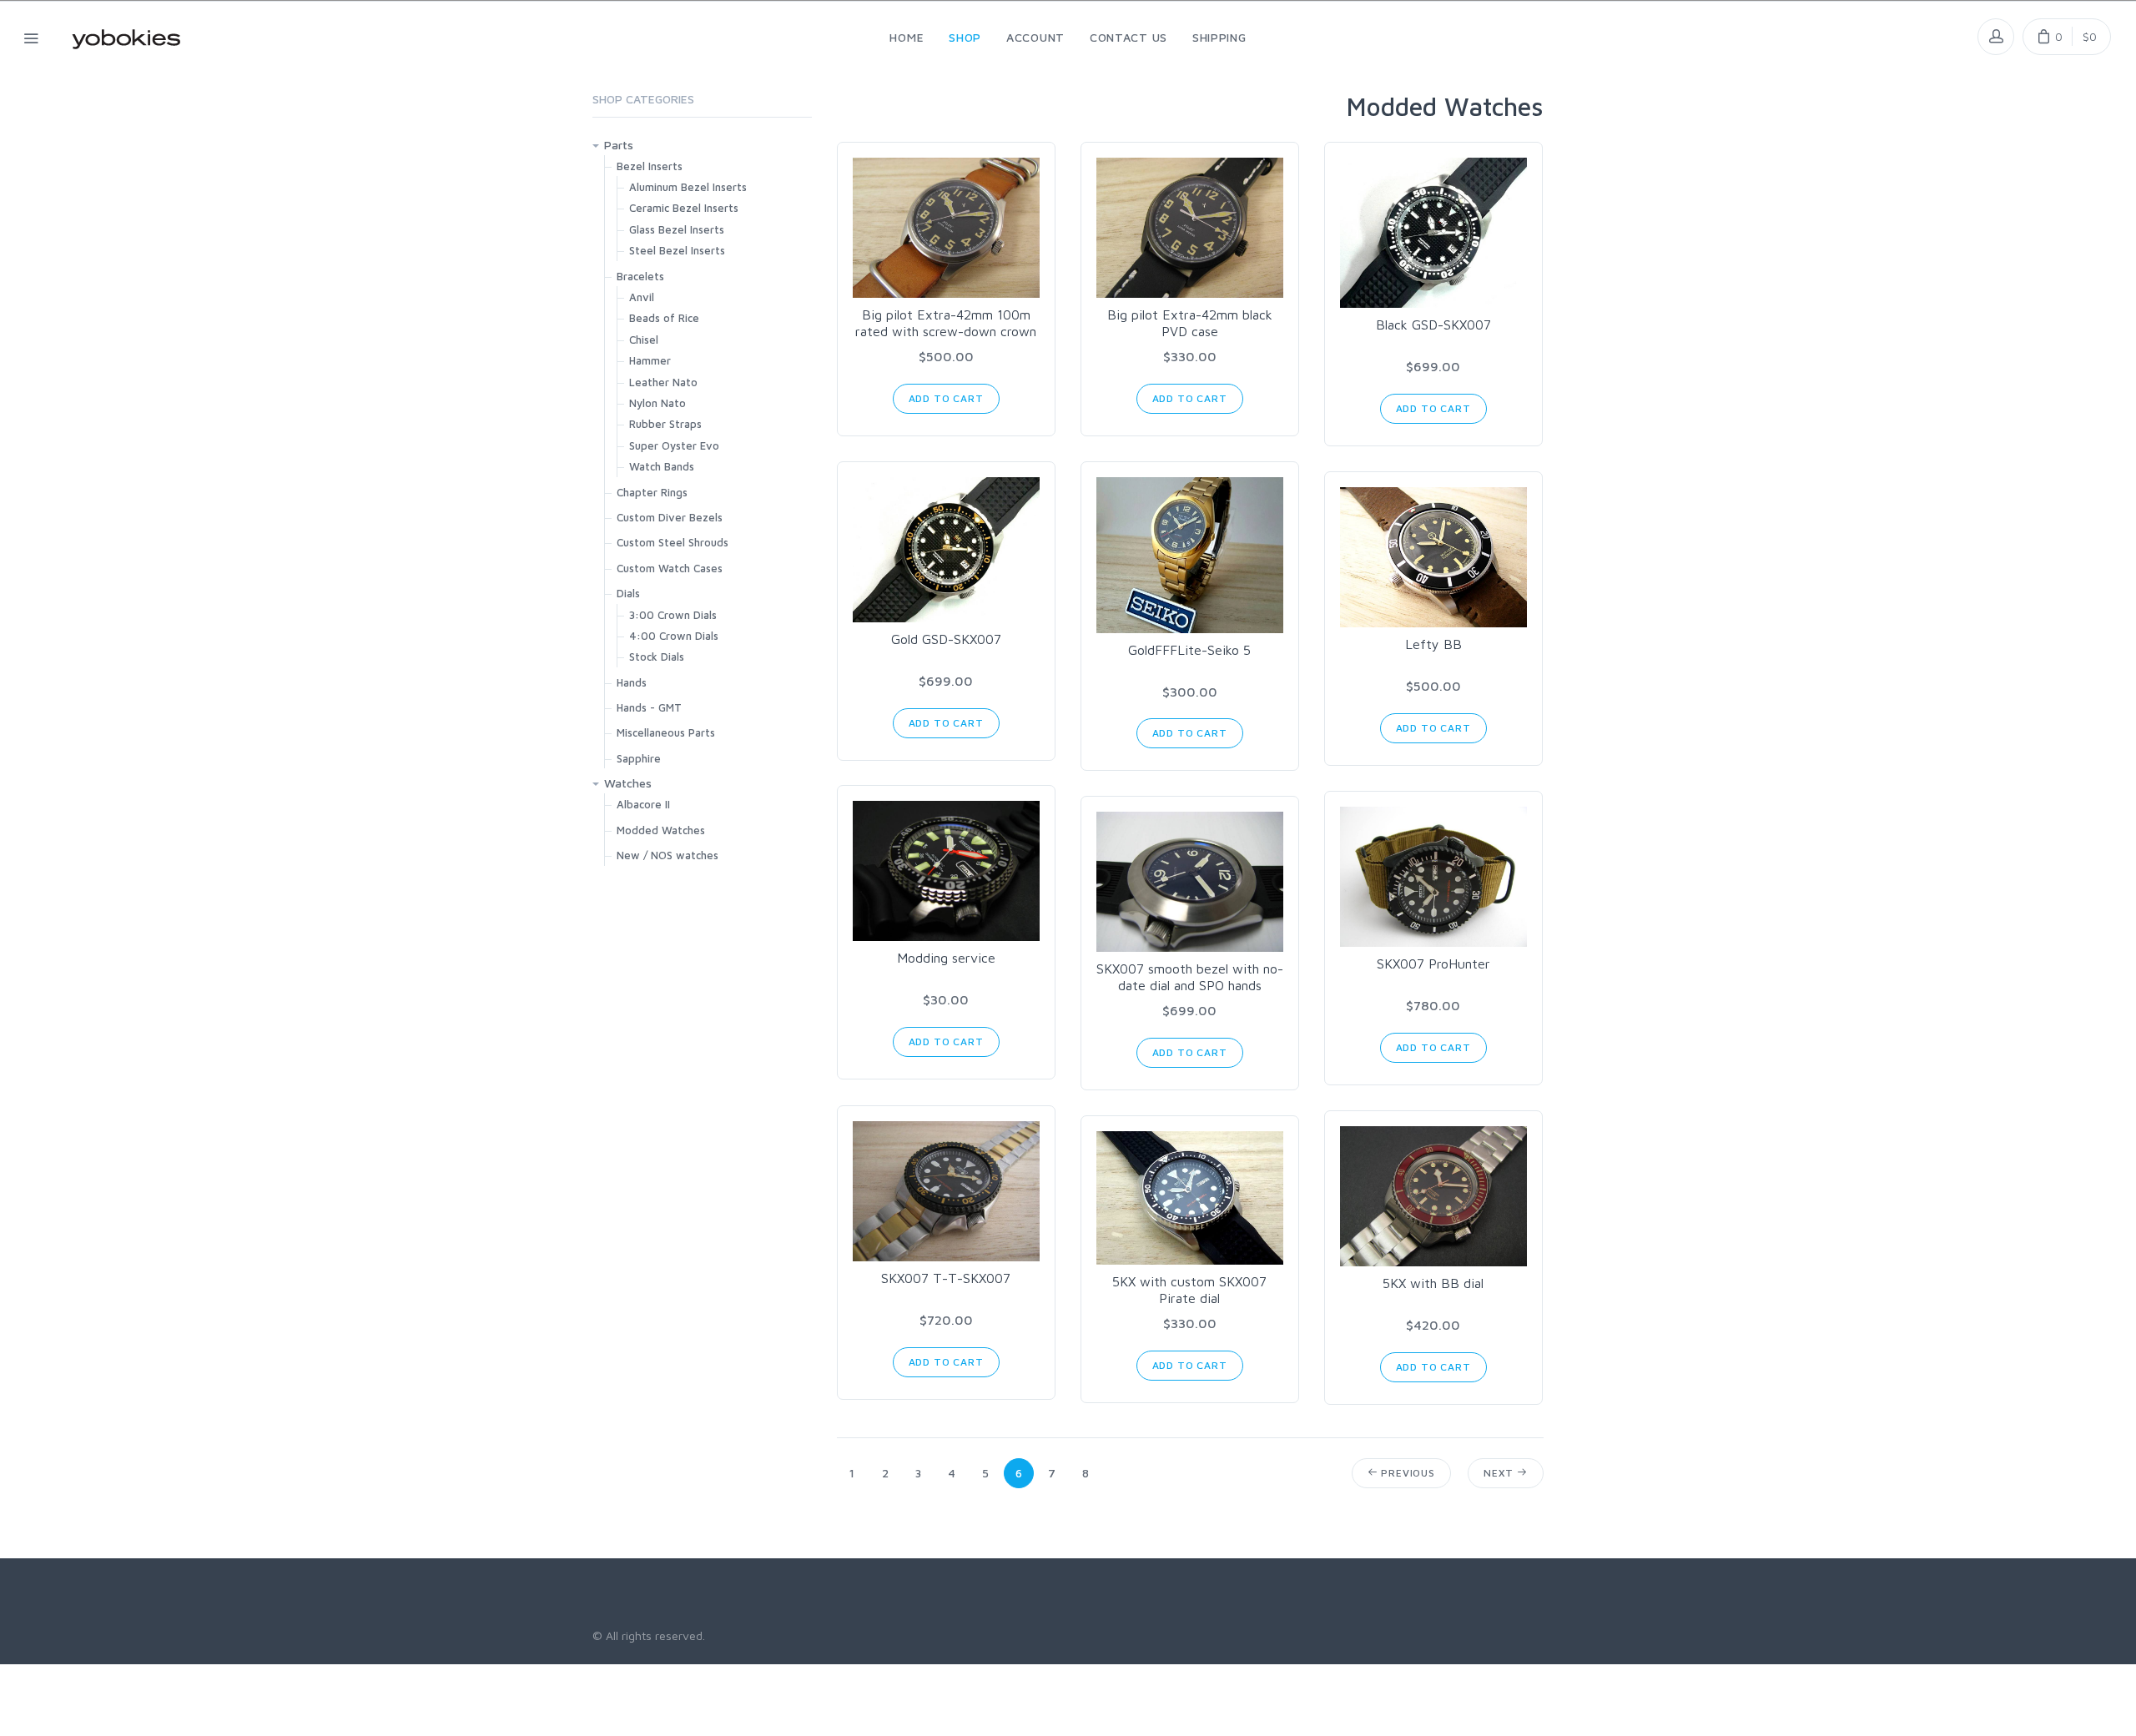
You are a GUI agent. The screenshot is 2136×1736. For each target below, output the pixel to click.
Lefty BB (1433, 644)
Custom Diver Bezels (670, 517)
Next (1500, 1473)
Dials (628, 593)
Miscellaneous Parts (666, 732)
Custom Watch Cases (670, 568)
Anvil (642, 297)
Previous (1406, 1473)
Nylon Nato (657, 403)
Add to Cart (946, 398)
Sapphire (639, 758)
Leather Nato (663, 382)
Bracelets (640, 276)
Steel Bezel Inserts (677, 250)
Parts (619, 145)
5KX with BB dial (1433, 1283)
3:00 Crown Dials (673, 615)
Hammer (650, 360)
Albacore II (643, 804)
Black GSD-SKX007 (1433, 325)
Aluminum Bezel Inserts (688, 187)
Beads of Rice (664, 318)
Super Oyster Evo (674, 445)
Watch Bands (662, 466)
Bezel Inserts (650, 166)
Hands (632, 682)
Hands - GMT (649, 707)
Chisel (644, 340)
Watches (628, 783)
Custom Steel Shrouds (673, 542)
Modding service (946, 958)
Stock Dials (657, 657)
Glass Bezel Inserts (677, 229)
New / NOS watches (667, 855)
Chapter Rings (652, 492)
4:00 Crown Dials (674, 636)
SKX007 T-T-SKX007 (946, 1278)
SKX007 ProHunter (1433, 964)
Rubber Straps (665, 424)
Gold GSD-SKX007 (946, 639)
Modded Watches (661, 830)
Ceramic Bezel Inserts (684, 208)
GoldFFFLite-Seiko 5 (1189, 650)
